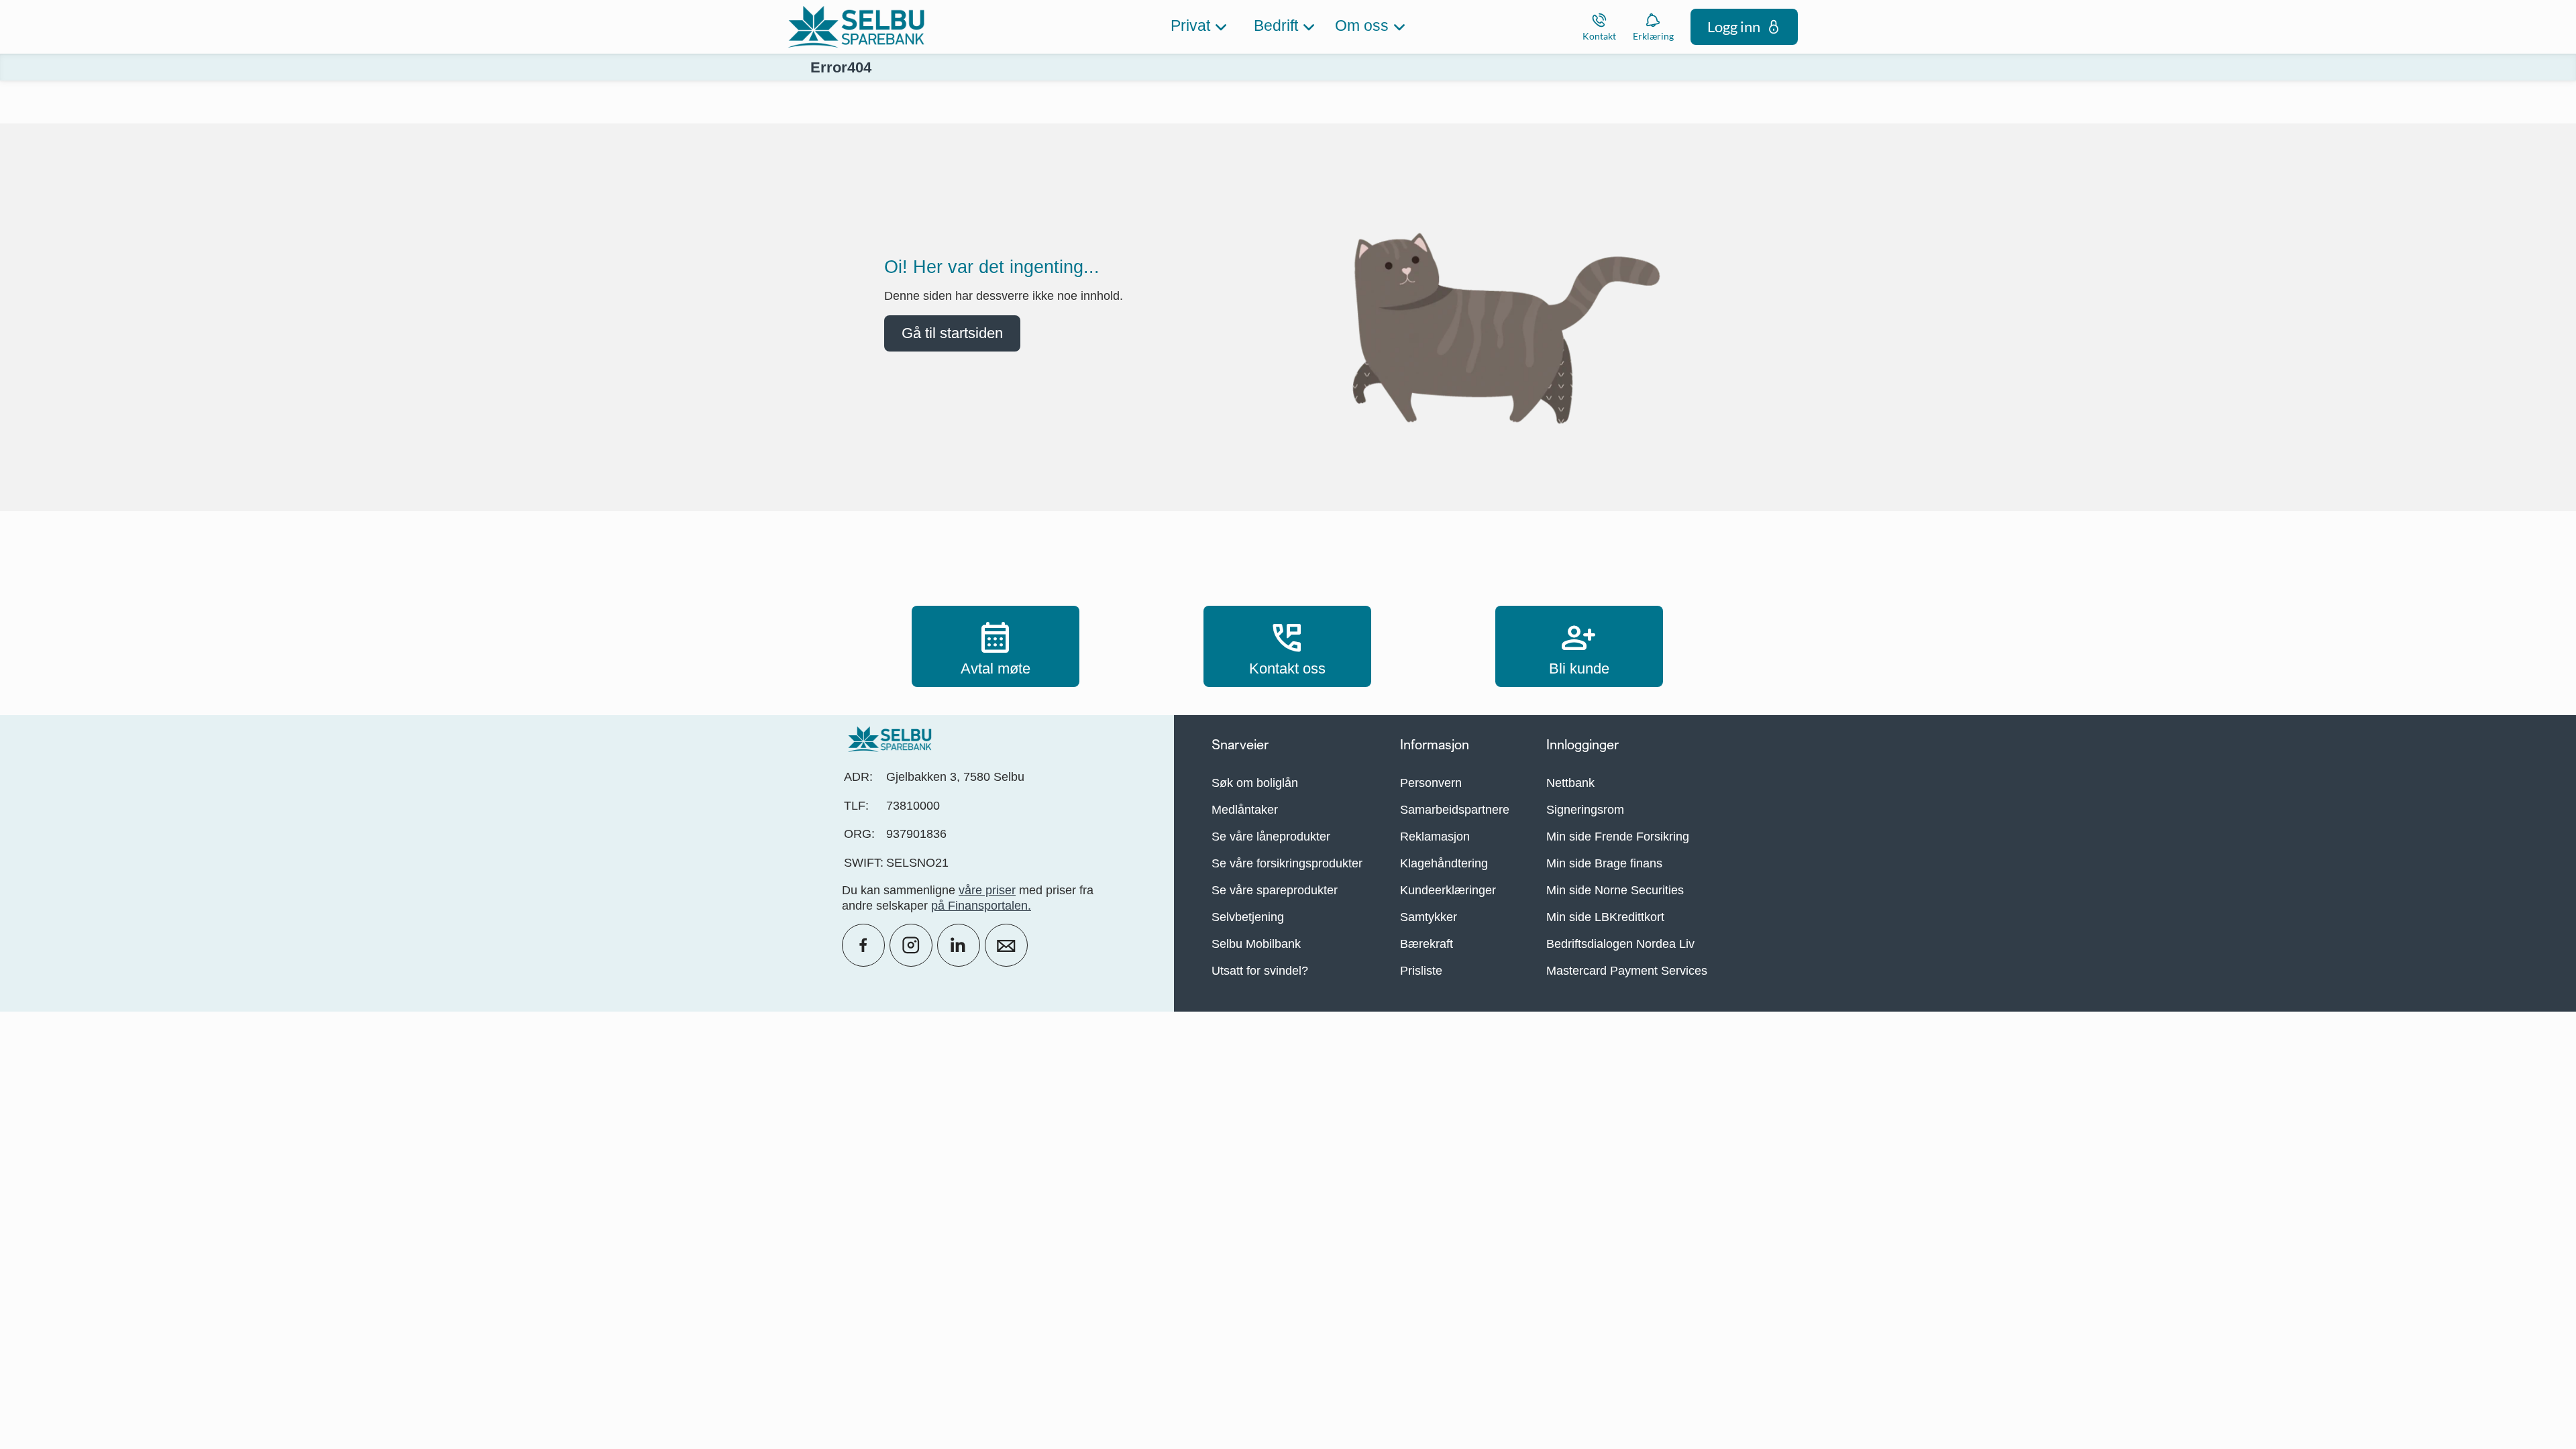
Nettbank (1570, 783)
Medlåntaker (1245, 810)
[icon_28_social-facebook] (863, 945)
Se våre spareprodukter (1275, 890)
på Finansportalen (979, 906)
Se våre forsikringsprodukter (1287, 863)
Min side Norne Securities (1615, 890)
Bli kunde (1579, 646)
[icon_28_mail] (1006, 945)
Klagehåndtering (1444, 863)
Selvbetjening (1248, 917)
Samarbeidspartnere (1455, 810)
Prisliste (1421, 971)
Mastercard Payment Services (1627, 971)
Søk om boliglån (1255, 783)
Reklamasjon (1435, 837)
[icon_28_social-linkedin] (959, 945)
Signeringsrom (1585, 810)
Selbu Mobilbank (1256, 944)
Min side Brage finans (1604, 863)
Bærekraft (1427, 944)
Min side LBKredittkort (1605, 917)
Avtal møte (996, 646)
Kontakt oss (1287, 646)
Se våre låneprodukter (1271, 837)
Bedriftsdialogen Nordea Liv (1620, 944)
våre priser (987, 890)
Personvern (1431, 783)
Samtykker (1429, 917)
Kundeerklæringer (1448, 890)
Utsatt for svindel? (1260, 971)
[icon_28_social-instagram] (911, 945)
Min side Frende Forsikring (1618, 837)
